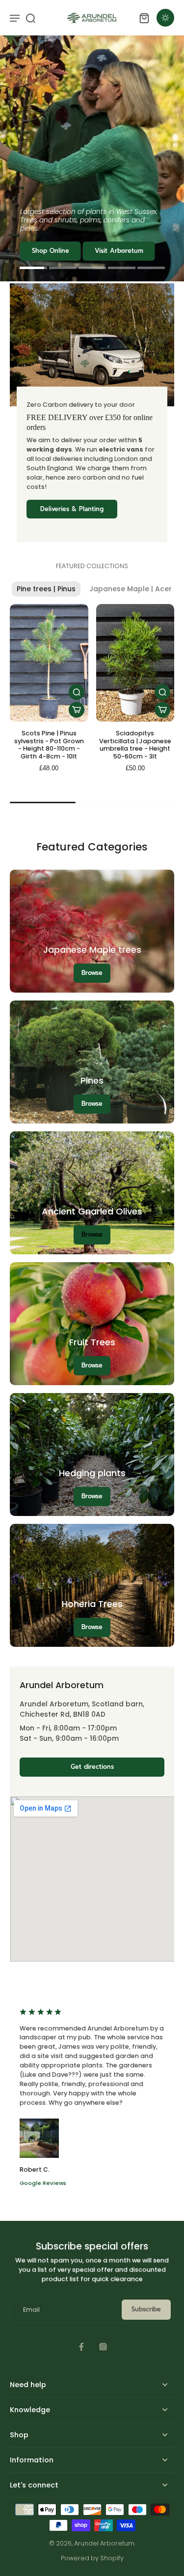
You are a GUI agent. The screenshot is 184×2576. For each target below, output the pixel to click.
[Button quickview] (77, 692)
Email (31, 2310)
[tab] (33, 269)
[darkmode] (165, 18)
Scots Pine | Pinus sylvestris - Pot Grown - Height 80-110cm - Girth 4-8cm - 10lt (49, 745)
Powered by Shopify (92, 2558)
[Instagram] (103, 2347)
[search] (30, 18)
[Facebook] (81, 2347)
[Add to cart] (77, 710)
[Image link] (92, 1062)
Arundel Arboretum (104, 2543)
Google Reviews (43, 2183)
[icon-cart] (144, 18)
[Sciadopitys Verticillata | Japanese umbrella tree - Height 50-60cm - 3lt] (135, 663)
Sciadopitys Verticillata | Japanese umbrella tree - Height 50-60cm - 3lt (135, 745)
